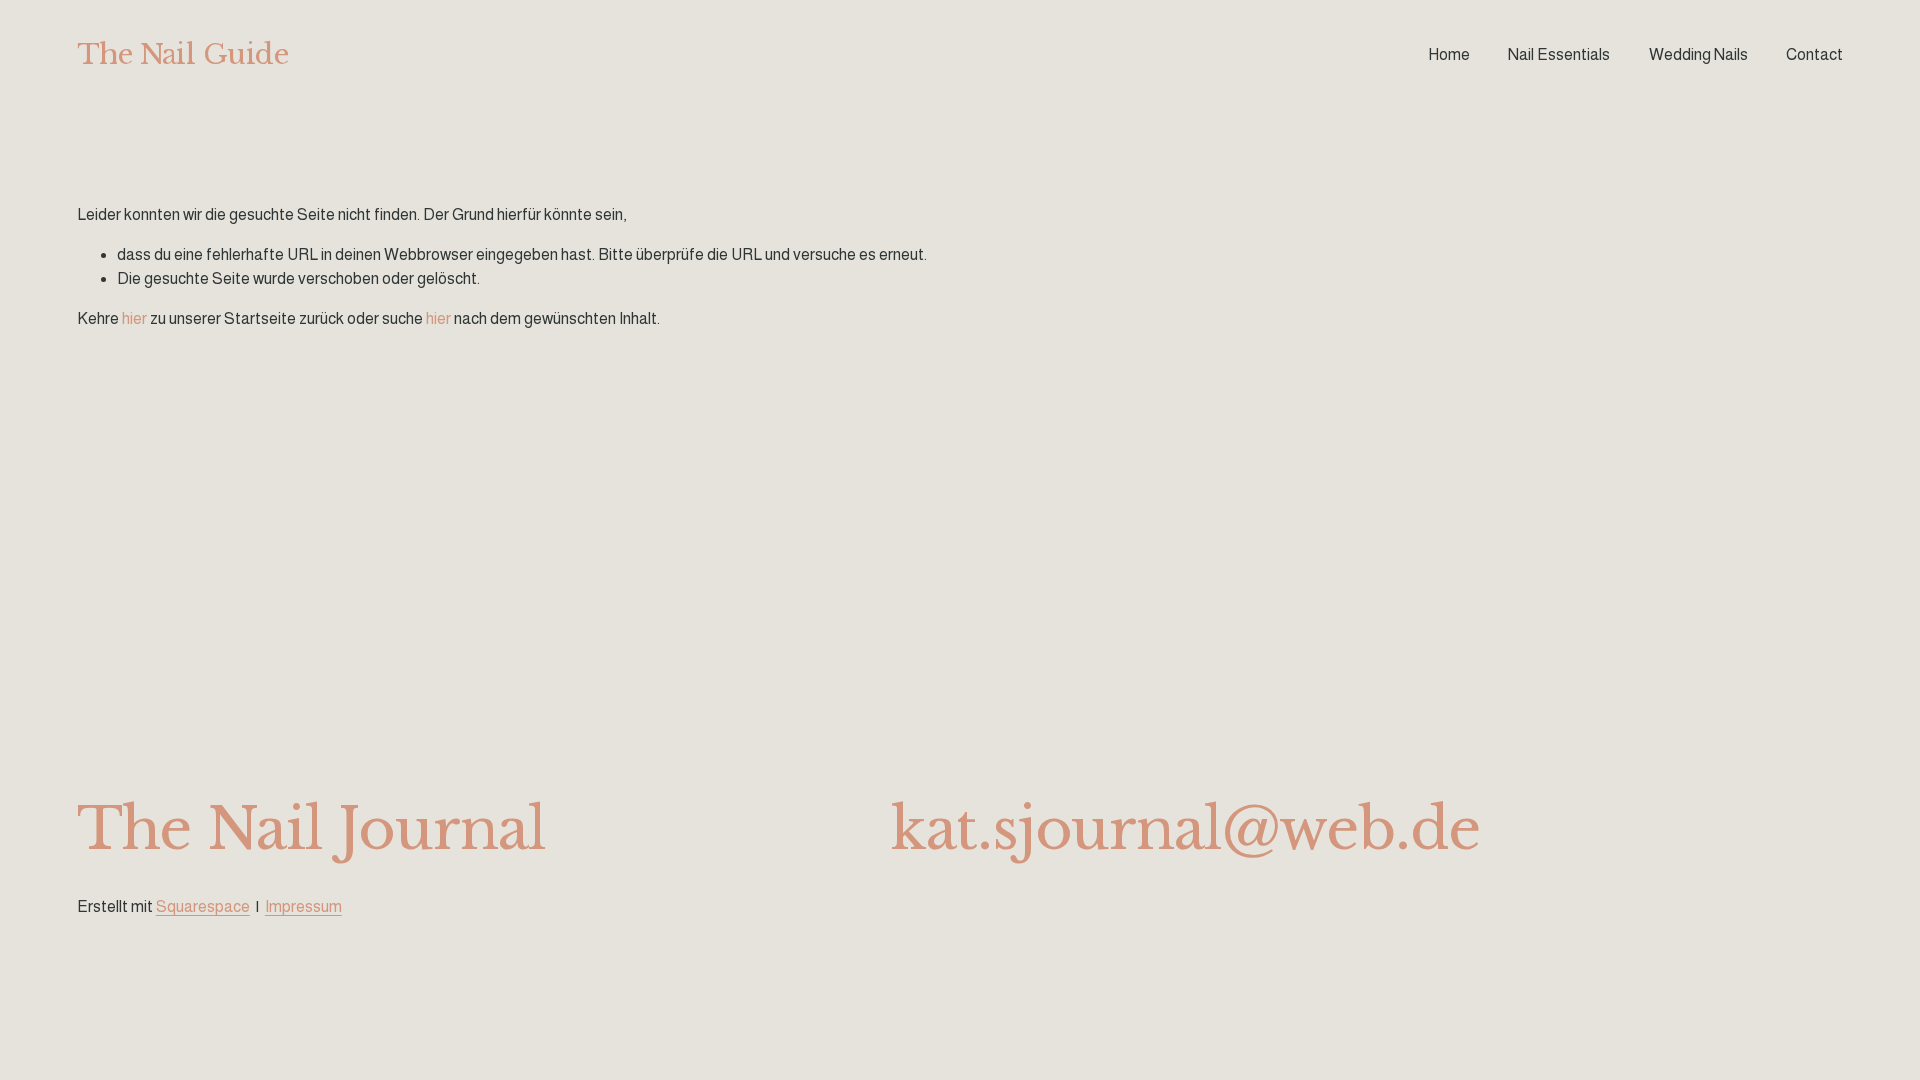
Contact (1814, 54)
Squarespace (203, 906)
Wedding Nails (1698, 54)
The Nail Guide (182, 54)
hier (134, 318)
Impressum (303, 906)
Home (1449, 54)
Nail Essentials (1559, 54)
